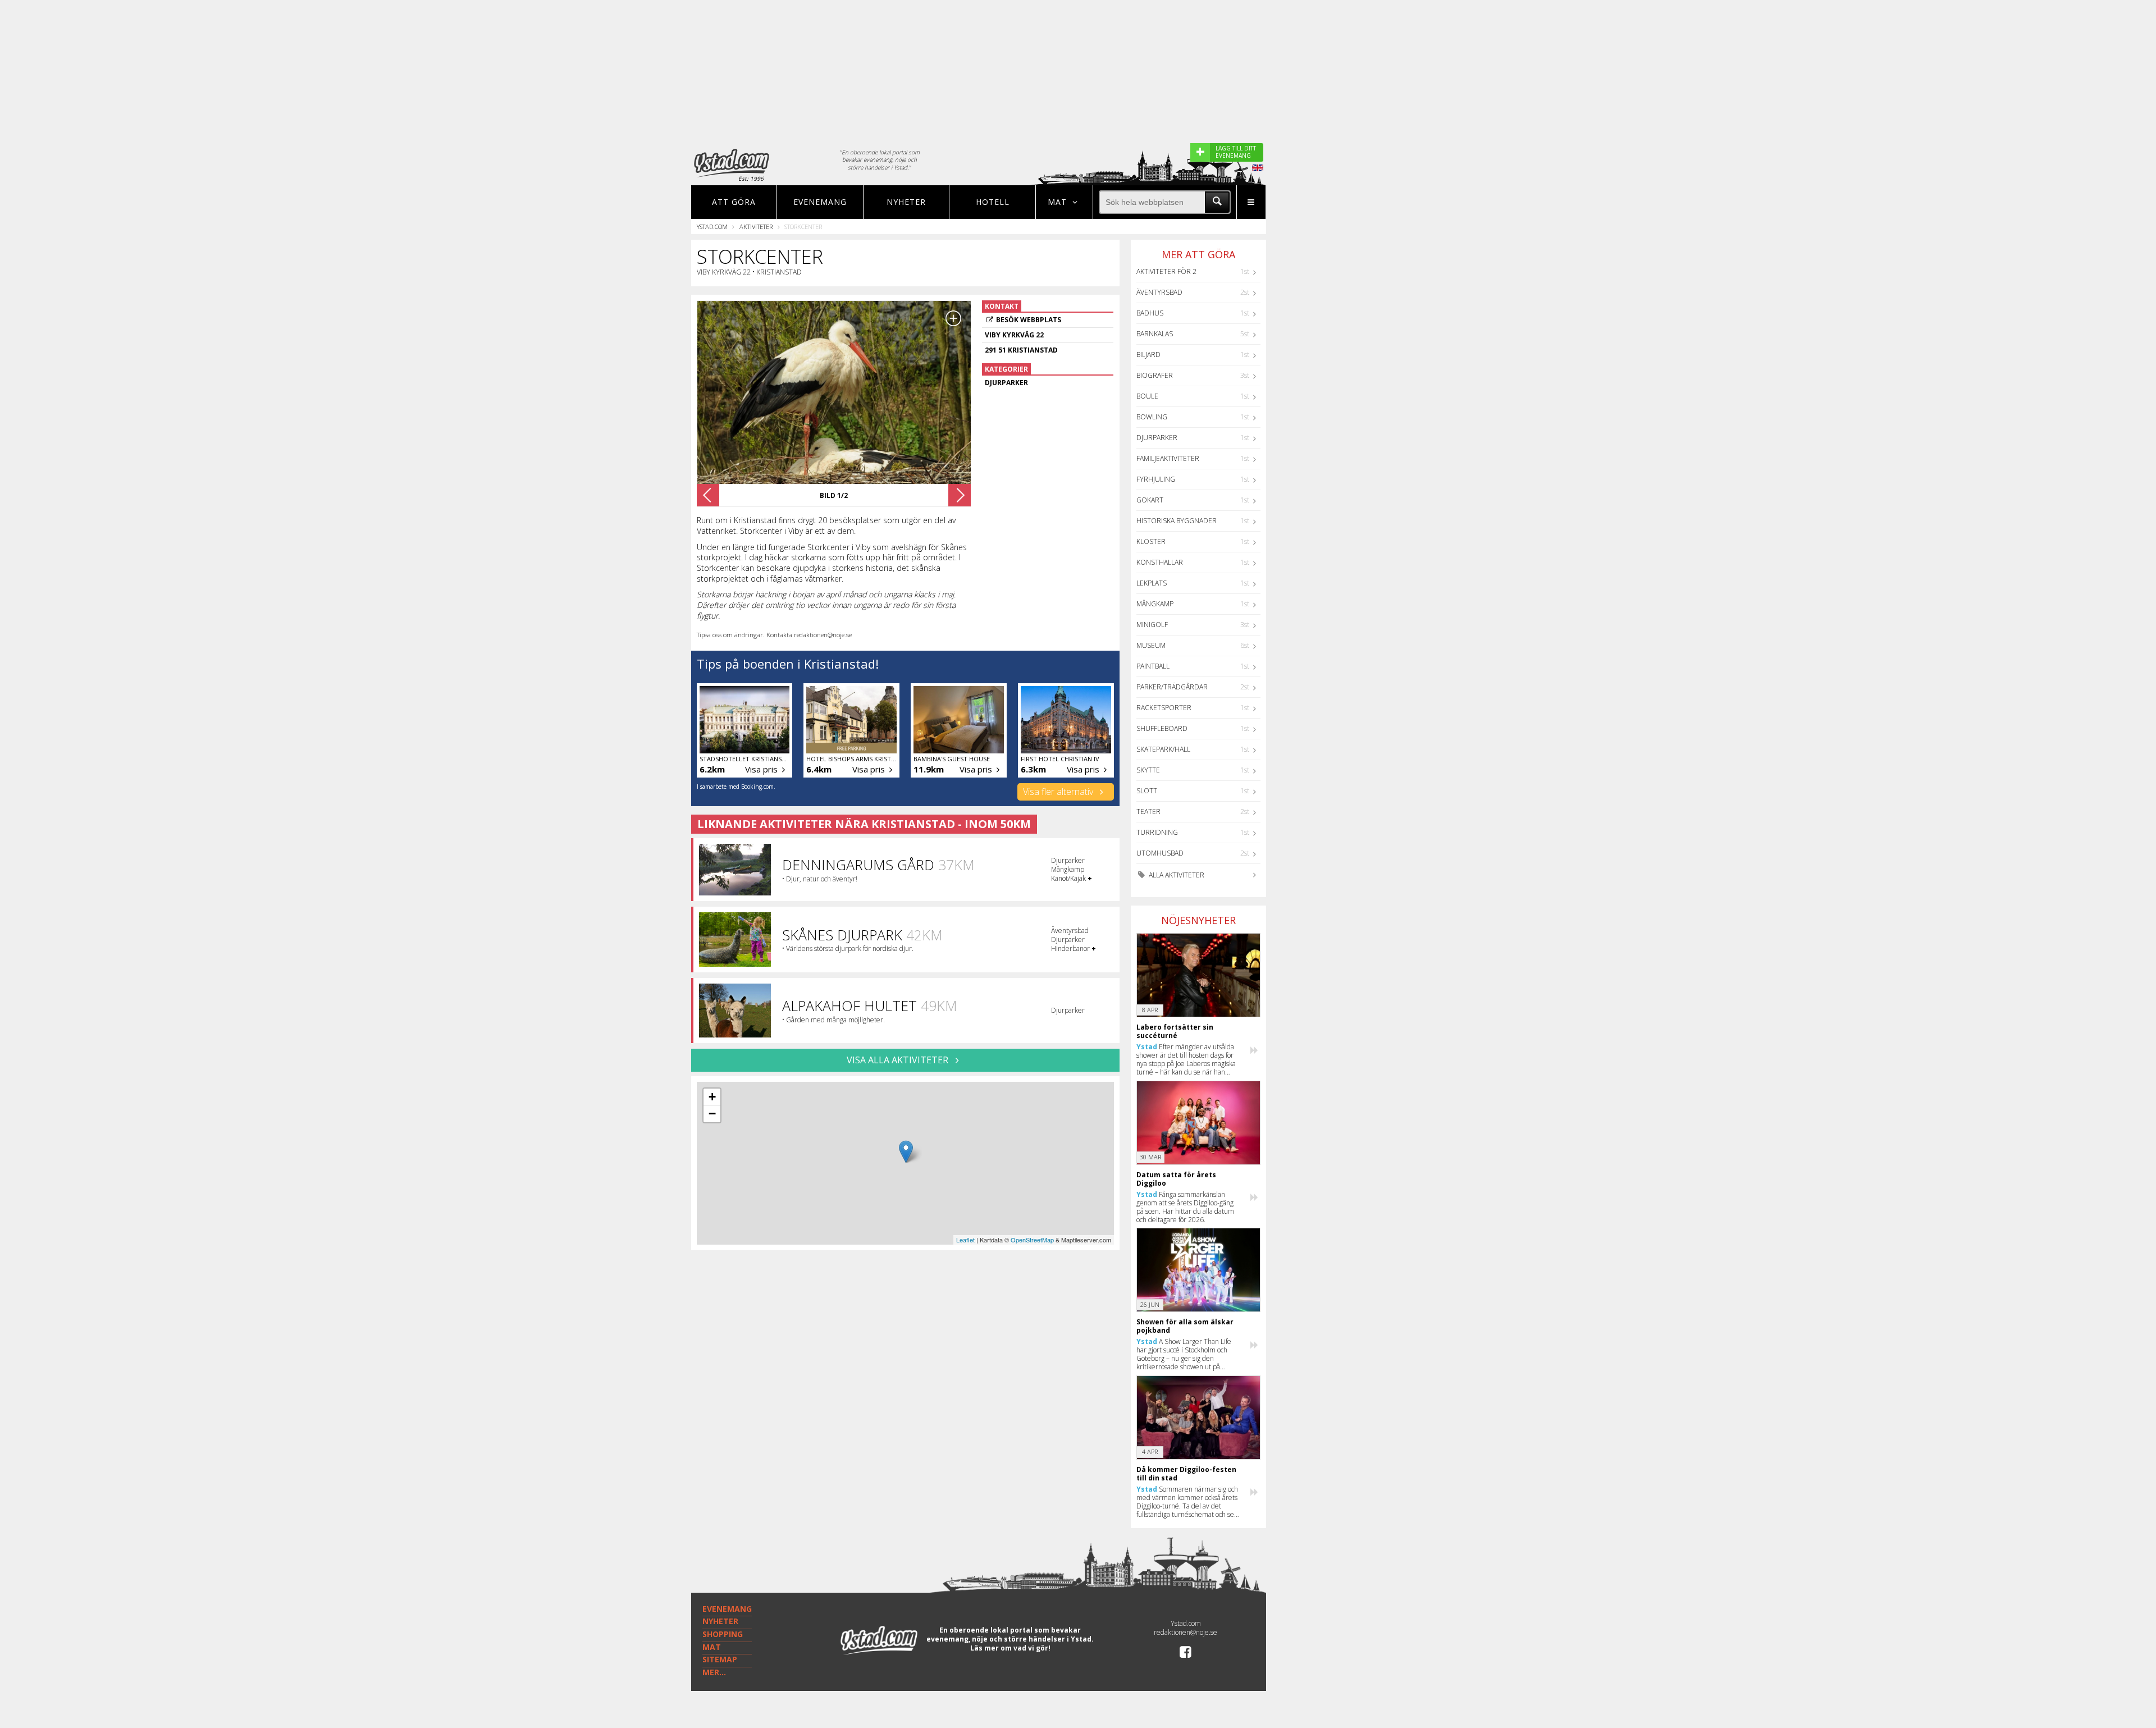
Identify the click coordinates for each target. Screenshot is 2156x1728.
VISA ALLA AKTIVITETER (899, 1060)
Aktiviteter (756, 227)
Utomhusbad (1160, 853)
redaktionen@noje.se (1186, 1632)
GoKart (1150, 500)
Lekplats (1152, 583)
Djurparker (1157, 438)
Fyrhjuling (1156, 479)
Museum (1151, 645)
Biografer (1155, 375)
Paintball (1153, 666)
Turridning (1157, 832)
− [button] (712, 1114)
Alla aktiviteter (1176, 875)
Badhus (1150, 313)
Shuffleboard (1162, 728)
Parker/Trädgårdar (1172, 687)
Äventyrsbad (1159, 292)
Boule (1147, 396)
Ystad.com (712, 227)
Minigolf (1152, 625)
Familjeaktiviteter (1168, 458)
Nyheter (906, 202)
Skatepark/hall (1163, 749)
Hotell (993, 202)
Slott (1147, 791)
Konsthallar (1160, 562)
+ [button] (712, 1097)
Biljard (1148, 355)
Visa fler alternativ (1059, 792)
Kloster (1151, 541)
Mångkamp (1155, 604)
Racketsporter (1164, 708)
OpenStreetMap (1032, 1240)
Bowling (1152, 417)
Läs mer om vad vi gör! (1010, 1648)
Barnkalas (1155, 334)
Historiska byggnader (1177, 521)
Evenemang (820, 202)
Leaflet (965, 1240)
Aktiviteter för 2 (1166, 271)
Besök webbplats (1029, 320)
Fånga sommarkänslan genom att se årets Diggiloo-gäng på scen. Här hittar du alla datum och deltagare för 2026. (1185, 1207)
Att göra (734, 202)
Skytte (1148, 770)
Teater (1148, 812)
